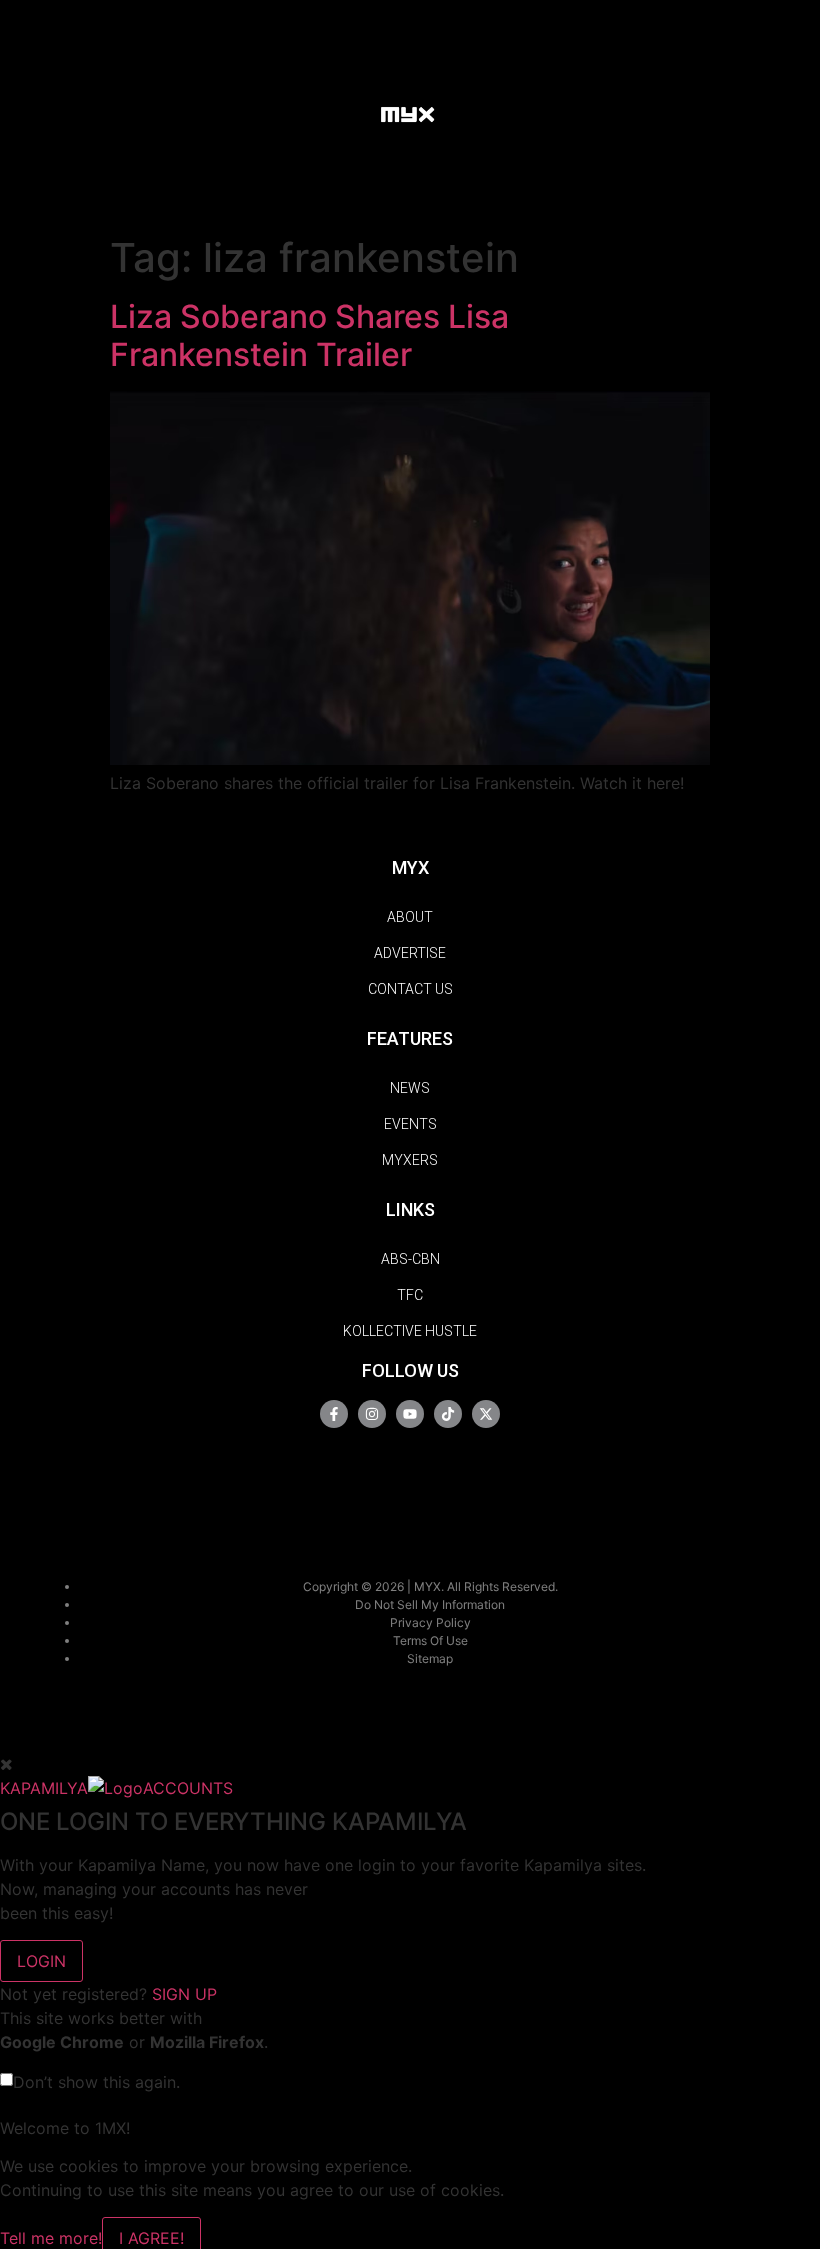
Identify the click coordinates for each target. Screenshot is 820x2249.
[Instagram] (372, 1414)
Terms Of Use (430, 1640)
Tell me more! (51, 2238)
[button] (345, 112)
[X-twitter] (486, 1414)
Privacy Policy (430, 1622)
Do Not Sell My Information (430, 1604)
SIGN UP (184, 1994)
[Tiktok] (448, 1414)
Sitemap (430, 1658)
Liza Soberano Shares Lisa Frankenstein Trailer (309, 335)
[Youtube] (410, 1414)
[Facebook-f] (334, 1414)
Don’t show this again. (96, 2082)
